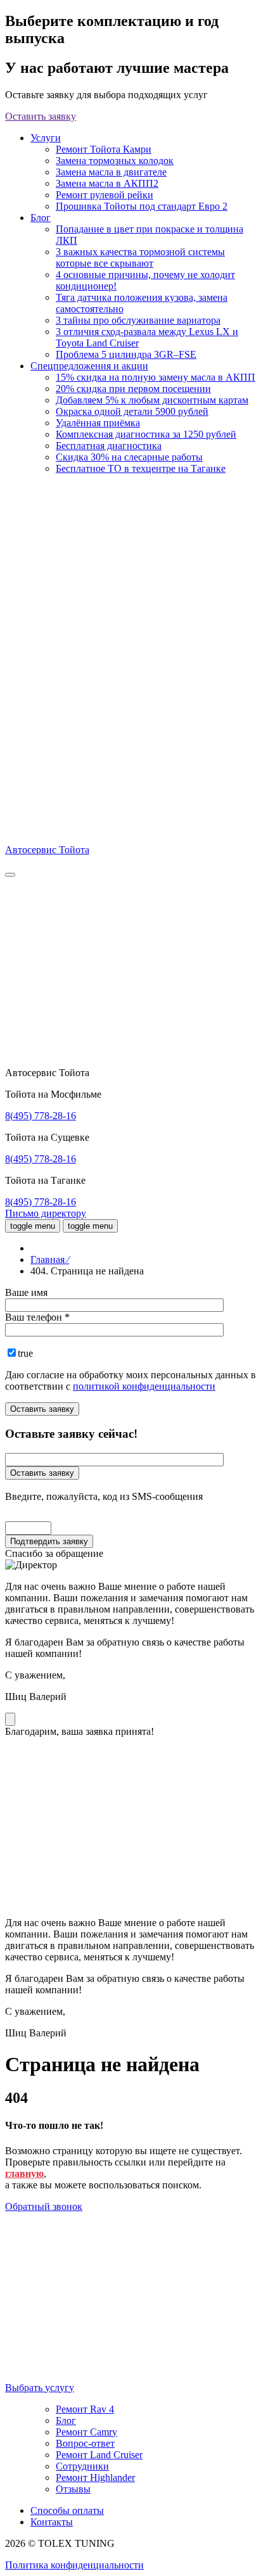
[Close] (10, 1719)
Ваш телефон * (37, 1317)
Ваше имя (26, 1292)
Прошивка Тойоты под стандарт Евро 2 (142, 206)
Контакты (52, 2522)
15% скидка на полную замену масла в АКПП (156, 377)
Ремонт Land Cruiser (99, 2455)
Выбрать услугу (40, 2388)
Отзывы (73, 2489)
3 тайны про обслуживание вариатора (138, 320)
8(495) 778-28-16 (41, 1116)
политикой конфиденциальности (144, 1386)
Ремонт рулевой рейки (105, 195)
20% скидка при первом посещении (133, 389)
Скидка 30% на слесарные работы (129, 457)
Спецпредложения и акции (89, 366)
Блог (41, 218)
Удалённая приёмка (98, 423)
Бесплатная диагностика (109, 446)
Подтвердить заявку (49, 1541)
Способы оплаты (67, 2510)
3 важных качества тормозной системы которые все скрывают (140, 257)
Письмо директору (46, 1213)
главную (24, 2173)
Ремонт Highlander (95, 2478)
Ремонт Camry (86, 2432)
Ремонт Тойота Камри (104, 149)
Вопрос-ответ (85, 2443)
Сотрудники (82, 2466)
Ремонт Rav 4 (85, 2409)
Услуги (46, 138)
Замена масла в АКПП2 (107, 183)
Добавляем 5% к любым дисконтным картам (152, 400)
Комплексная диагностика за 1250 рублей (146, 434)
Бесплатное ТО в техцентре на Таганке (141, 468)
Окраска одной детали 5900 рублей (132, 411)
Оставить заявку (41, 116)
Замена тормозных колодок (115, 161)
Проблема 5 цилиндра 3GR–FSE (126, 354)
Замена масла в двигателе (111, 172)
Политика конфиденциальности (74, 2565)
